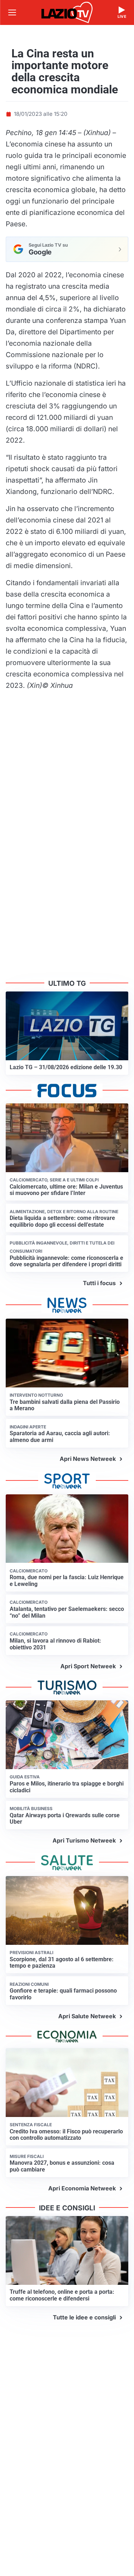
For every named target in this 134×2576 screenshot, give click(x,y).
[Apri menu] (12, 12)
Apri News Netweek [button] (88, 1459)
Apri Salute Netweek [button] (87, 2016)
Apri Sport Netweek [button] (88, 1666)
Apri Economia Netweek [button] (82, 2188)
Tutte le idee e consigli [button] (84, 2317)
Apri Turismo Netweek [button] (84, 1840)
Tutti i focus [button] (99, 1283)
